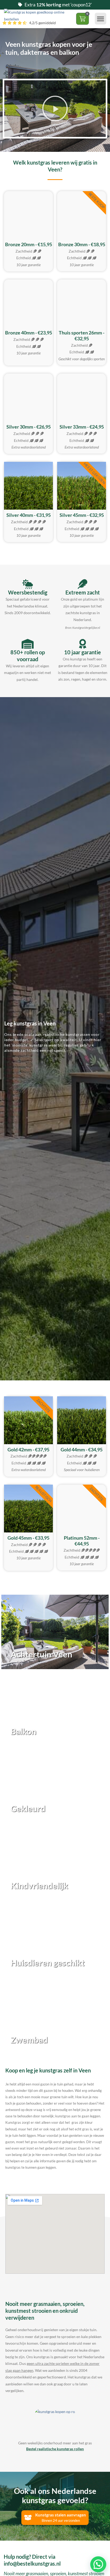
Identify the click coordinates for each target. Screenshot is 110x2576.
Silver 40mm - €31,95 (29, 515)
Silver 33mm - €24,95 (82, 427)
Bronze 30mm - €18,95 (82, 244)
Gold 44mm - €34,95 (82, 1450)
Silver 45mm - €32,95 (82, 515)
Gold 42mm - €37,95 (28, 1450)
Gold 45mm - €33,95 (28, 1538)
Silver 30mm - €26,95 (29, 427)
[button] (101, 19)
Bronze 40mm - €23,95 (29, 333)
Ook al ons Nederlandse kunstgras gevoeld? (55, 2495)
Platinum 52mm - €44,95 (82, 1541)
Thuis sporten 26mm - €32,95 (82, 336)
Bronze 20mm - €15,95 (29, 244)
